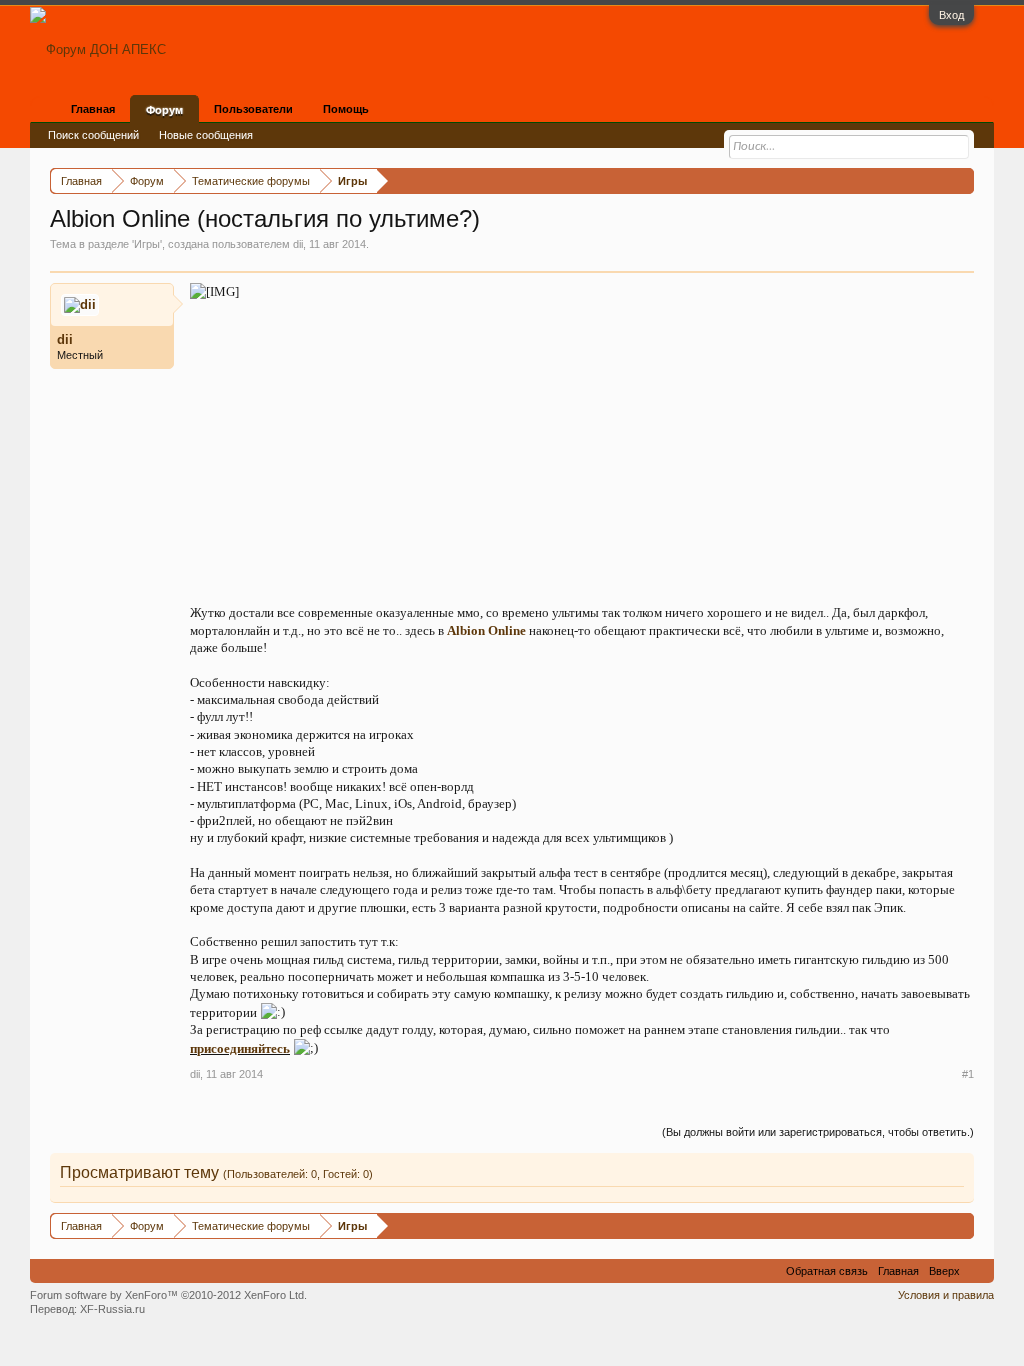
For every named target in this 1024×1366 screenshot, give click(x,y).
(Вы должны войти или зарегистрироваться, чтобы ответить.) (818, 1132)
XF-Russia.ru (112, 1309)
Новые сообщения (206, 135)
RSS (977, 1271)
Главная (93, 109)
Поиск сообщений (93, 135)
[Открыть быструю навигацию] (961, 180)
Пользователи (253, 109)
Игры (147, 244)
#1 (968, 1074)
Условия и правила (946, 1295)
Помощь (346, 109)
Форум (164, 110)
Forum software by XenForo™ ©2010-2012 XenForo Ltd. (168, 1295)
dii (298, 244)
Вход (951, 15)
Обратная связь (827, 1271)
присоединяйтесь (240, 1048)
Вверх (944, 1271)
